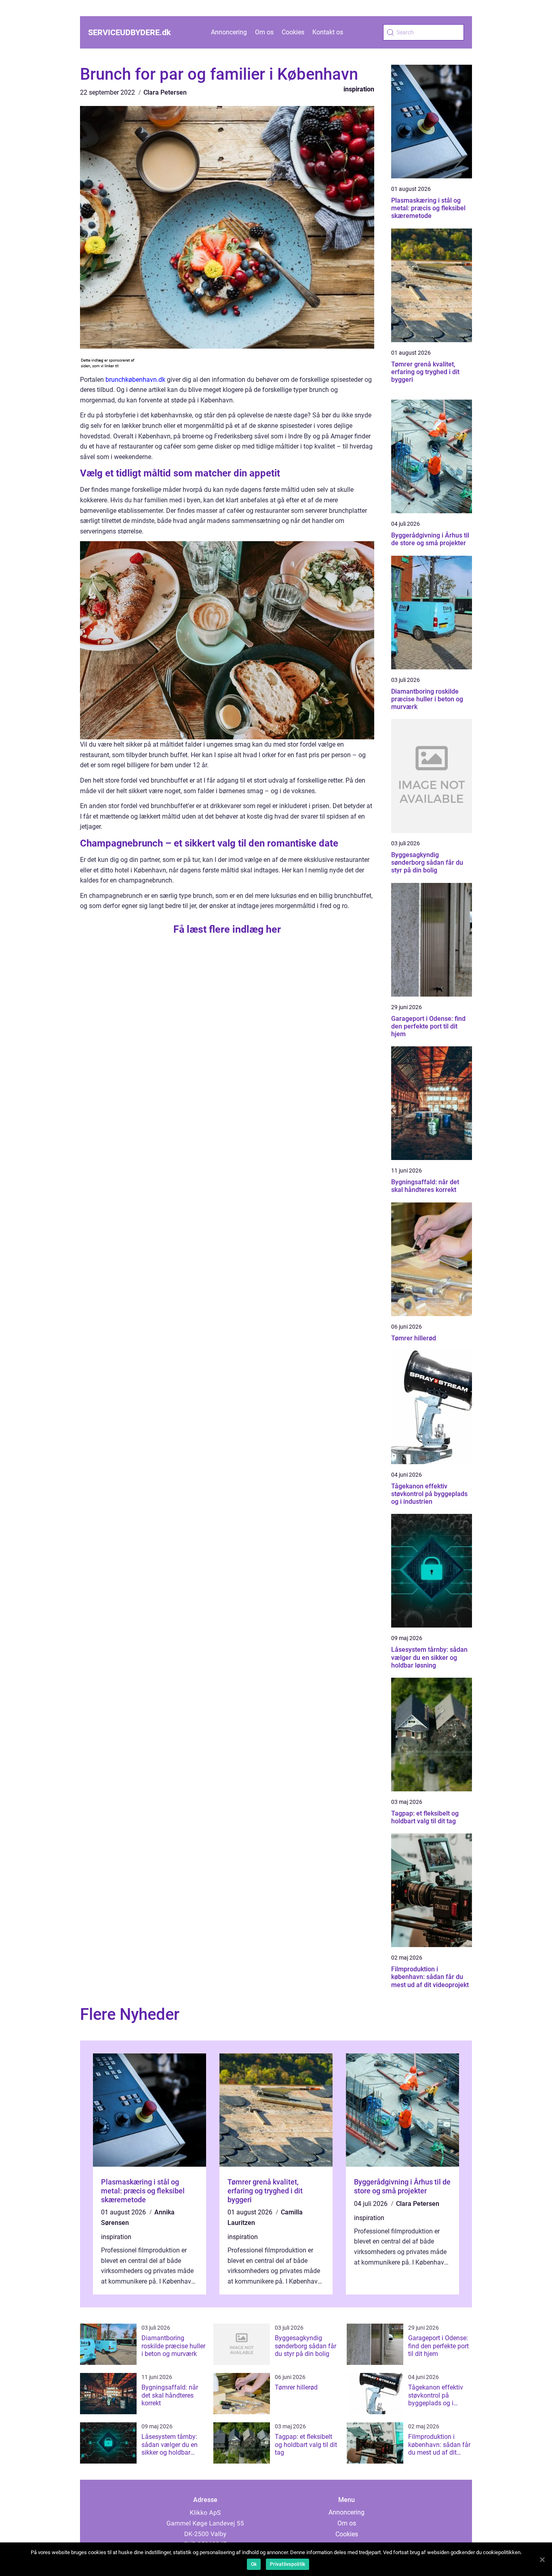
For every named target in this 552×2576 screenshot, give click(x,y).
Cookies (293, 32)
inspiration (359, 89)
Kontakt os (328, 32)
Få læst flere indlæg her (227, 929)
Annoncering (229, 32)
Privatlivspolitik (288, 2564)
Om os (264, 32)
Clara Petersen (165, 92)
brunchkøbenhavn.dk (135, 380)
